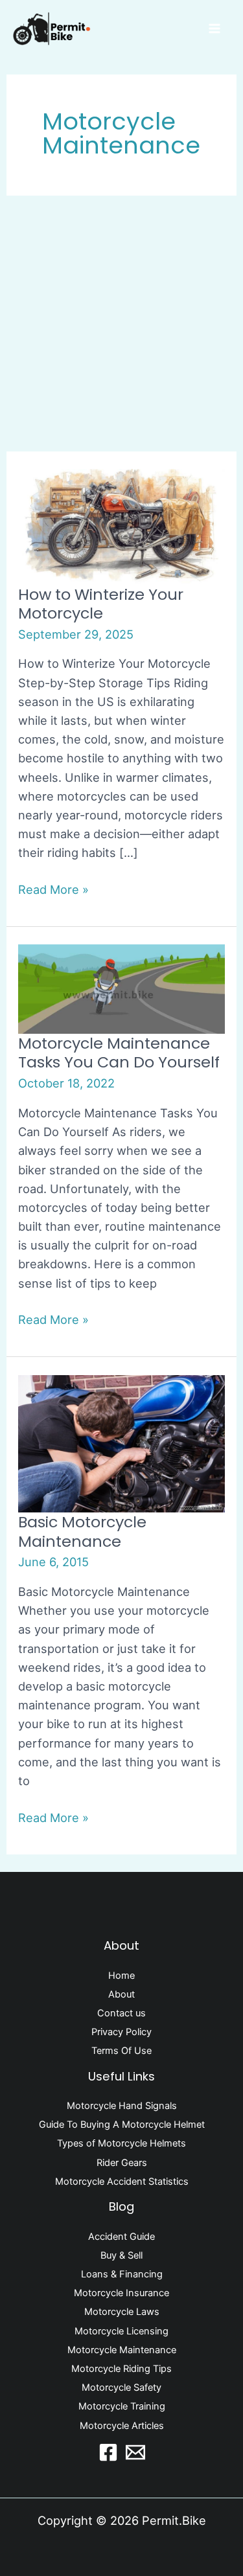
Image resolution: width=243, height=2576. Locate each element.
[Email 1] (135, 2452)
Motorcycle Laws (122, 2312)
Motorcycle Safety (121, 2388)
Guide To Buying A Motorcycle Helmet (122, 2125)
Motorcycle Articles (122, 2426)
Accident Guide (121, 2237)
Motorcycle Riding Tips (121, 2369)
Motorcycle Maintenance (122, 2350)
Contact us (121, 2013)
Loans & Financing (122, 2274)
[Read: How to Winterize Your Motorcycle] (121, 525)
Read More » (53, 888)
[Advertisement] (121, 324)
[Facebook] (108, 2452)
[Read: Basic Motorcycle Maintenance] (121, 1442)
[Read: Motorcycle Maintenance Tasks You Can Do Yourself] (121, 988)
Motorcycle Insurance (121, 2293)
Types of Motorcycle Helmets (121, 2143)
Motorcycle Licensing (121, 2331)
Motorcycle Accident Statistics (122, 2182)
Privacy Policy (121, 2032)
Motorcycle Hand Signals (122, 2106)
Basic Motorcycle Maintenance (82, 1531)
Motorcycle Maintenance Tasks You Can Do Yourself (119, 1053)
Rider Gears (122, 2163)
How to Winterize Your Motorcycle (101, 604)
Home (121, 1976)
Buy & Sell (121, 2255)
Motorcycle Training (122, 2406)
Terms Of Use (121, 2051)
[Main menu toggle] (215, 28)
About (121, 1994)
